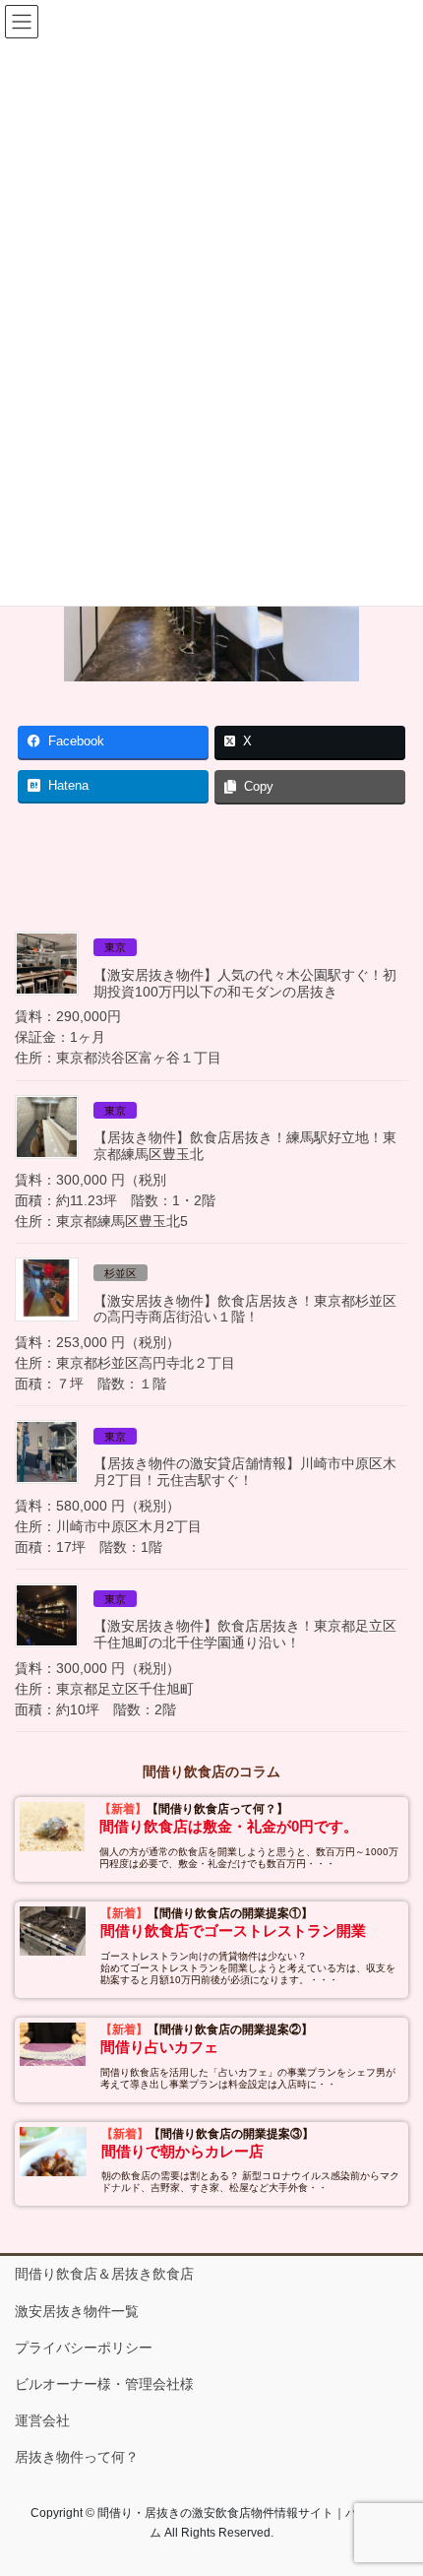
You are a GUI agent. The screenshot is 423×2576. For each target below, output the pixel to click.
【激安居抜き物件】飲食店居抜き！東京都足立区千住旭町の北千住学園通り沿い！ (245, 1634)
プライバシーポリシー (84, 2348)
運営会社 (42, 2420)
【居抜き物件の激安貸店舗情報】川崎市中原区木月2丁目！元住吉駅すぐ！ (245, 1472)
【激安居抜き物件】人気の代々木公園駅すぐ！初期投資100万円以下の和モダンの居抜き (245, 983)
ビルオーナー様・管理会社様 (104, 2384)
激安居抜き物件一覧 (77, 2311)
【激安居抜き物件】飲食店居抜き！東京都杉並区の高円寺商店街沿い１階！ (245, 1309)
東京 (115, 947)
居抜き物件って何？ (77, 2457)
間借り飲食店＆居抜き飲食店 (104, 2274)
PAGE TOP (393, 2481)
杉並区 (121, 1273)
